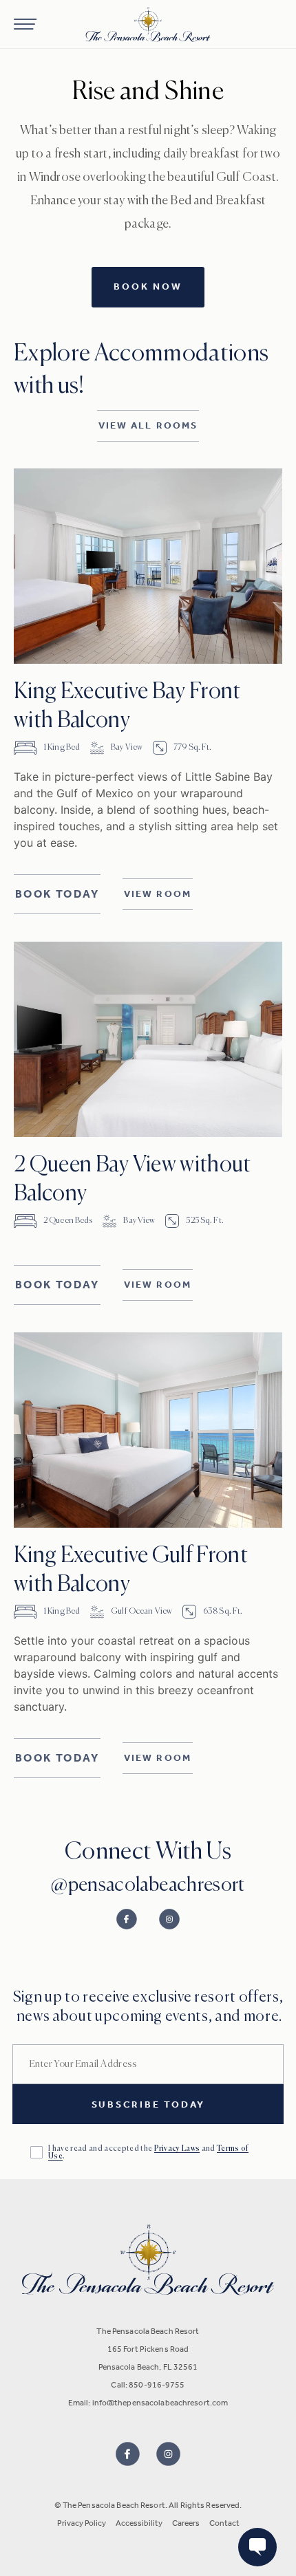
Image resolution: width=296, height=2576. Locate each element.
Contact (224, 2523)
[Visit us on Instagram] (168, 2454)
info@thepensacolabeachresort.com (160, 2403)
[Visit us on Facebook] (128, 2454)
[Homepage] (148, 24)
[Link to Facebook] (127, 1919)
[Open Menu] (25, 24)
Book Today (57, 894)
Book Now (148, 286)
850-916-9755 (157, 2385)
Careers (186, 2523)
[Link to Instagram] (169, 1919)
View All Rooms (148, 425)
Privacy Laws (177, 2149)
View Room (158, 894)
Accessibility (139, 2523)
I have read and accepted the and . (148, 2152)
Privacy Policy (82, 2523)
